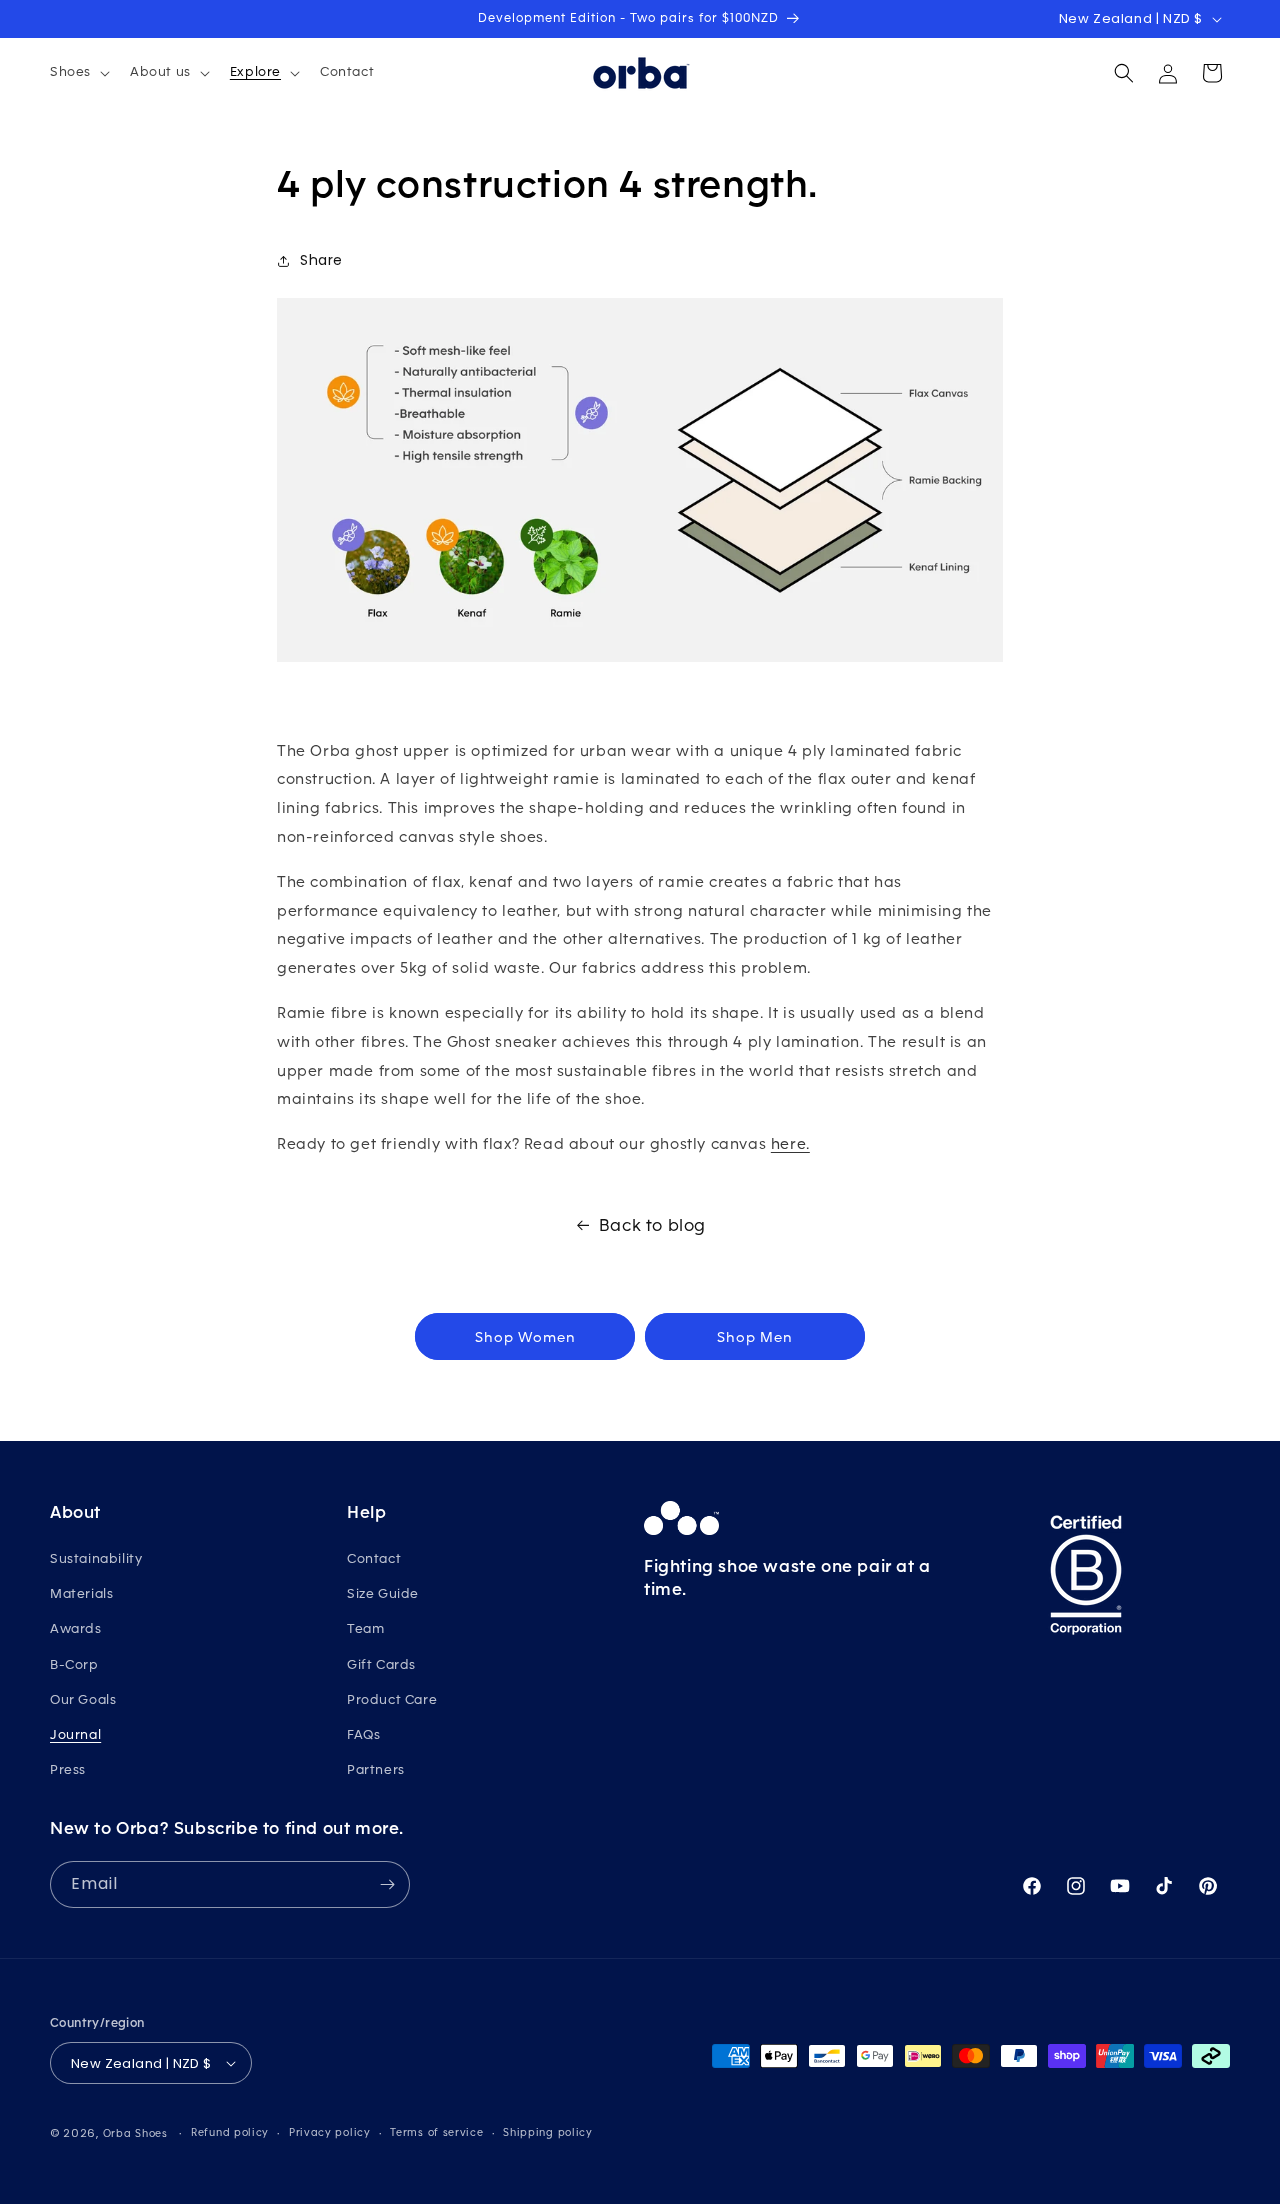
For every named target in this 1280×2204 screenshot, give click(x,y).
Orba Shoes (135, 2133)
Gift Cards (381, 1664)
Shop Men (755, 1337)
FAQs (363, 1734)
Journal (75, 1734)
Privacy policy (330, 2132)
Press (68, 1769)
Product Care (392, 1699)
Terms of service (436, 2132)
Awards (76, 1628)
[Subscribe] (387, 1884)
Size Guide (383, 1593)
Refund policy (230, 2132)
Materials (81, 1593)
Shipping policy (548, 2132)
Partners (376, 1769)
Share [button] (321, 260)
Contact (374, 1558)
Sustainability (96, 1558)
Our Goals (83, 1699)
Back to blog (652, 1225)
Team (365, 1628)
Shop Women (525, 1337)
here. (790, 1143)
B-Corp (74, 1664)
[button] (78, 72)
